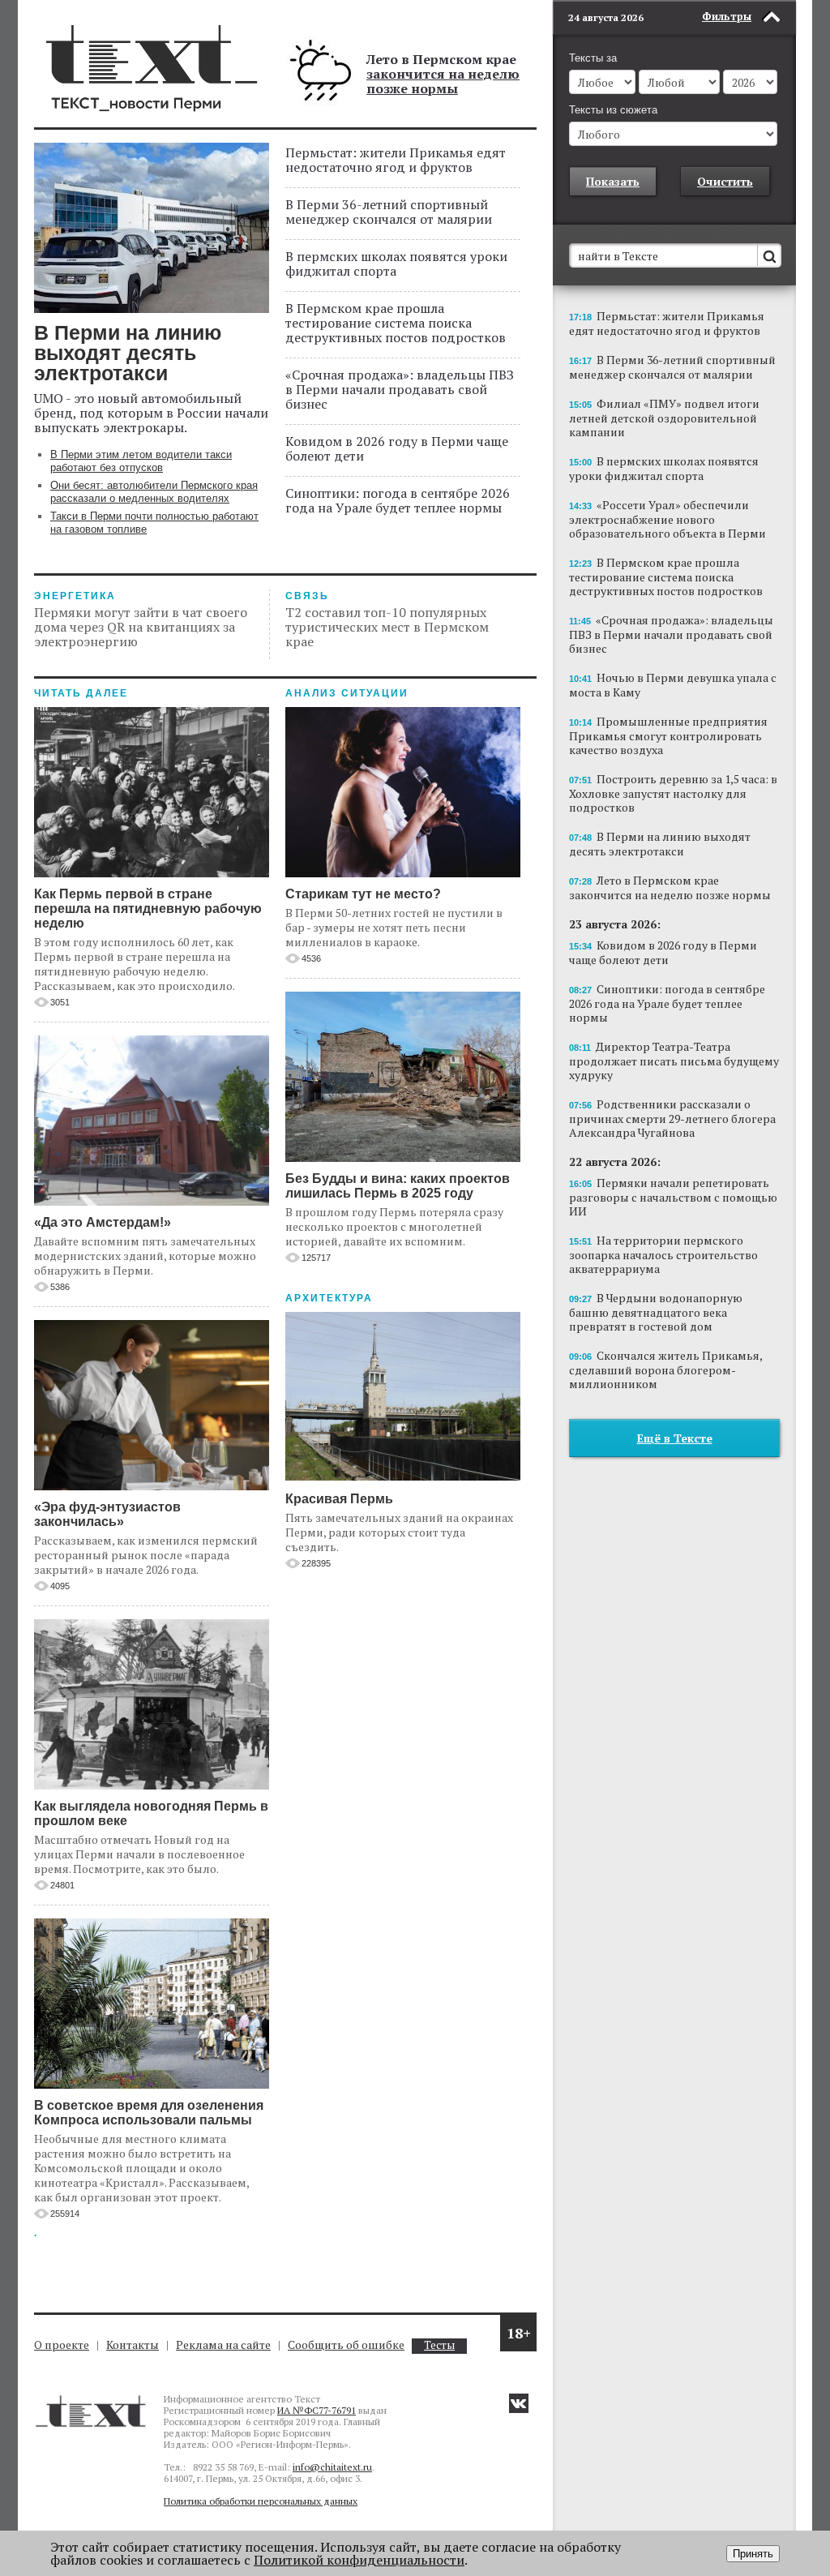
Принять (753, 2554)
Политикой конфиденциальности (359, 2560)
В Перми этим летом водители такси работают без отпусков (141, 461)
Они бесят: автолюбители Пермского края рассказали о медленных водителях (154, 492)
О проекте (62, 2345)
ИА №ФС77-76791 (317, 2410)
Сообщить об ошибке (346, 2345)
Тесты (439, 2345)
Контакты (133, 2345)
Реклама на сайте (223, 2345)
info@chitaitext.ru (332, 2467)
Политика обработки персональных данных (261, 2501)
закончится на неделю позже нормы (443, 81)
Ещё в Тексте (675, 1438)
